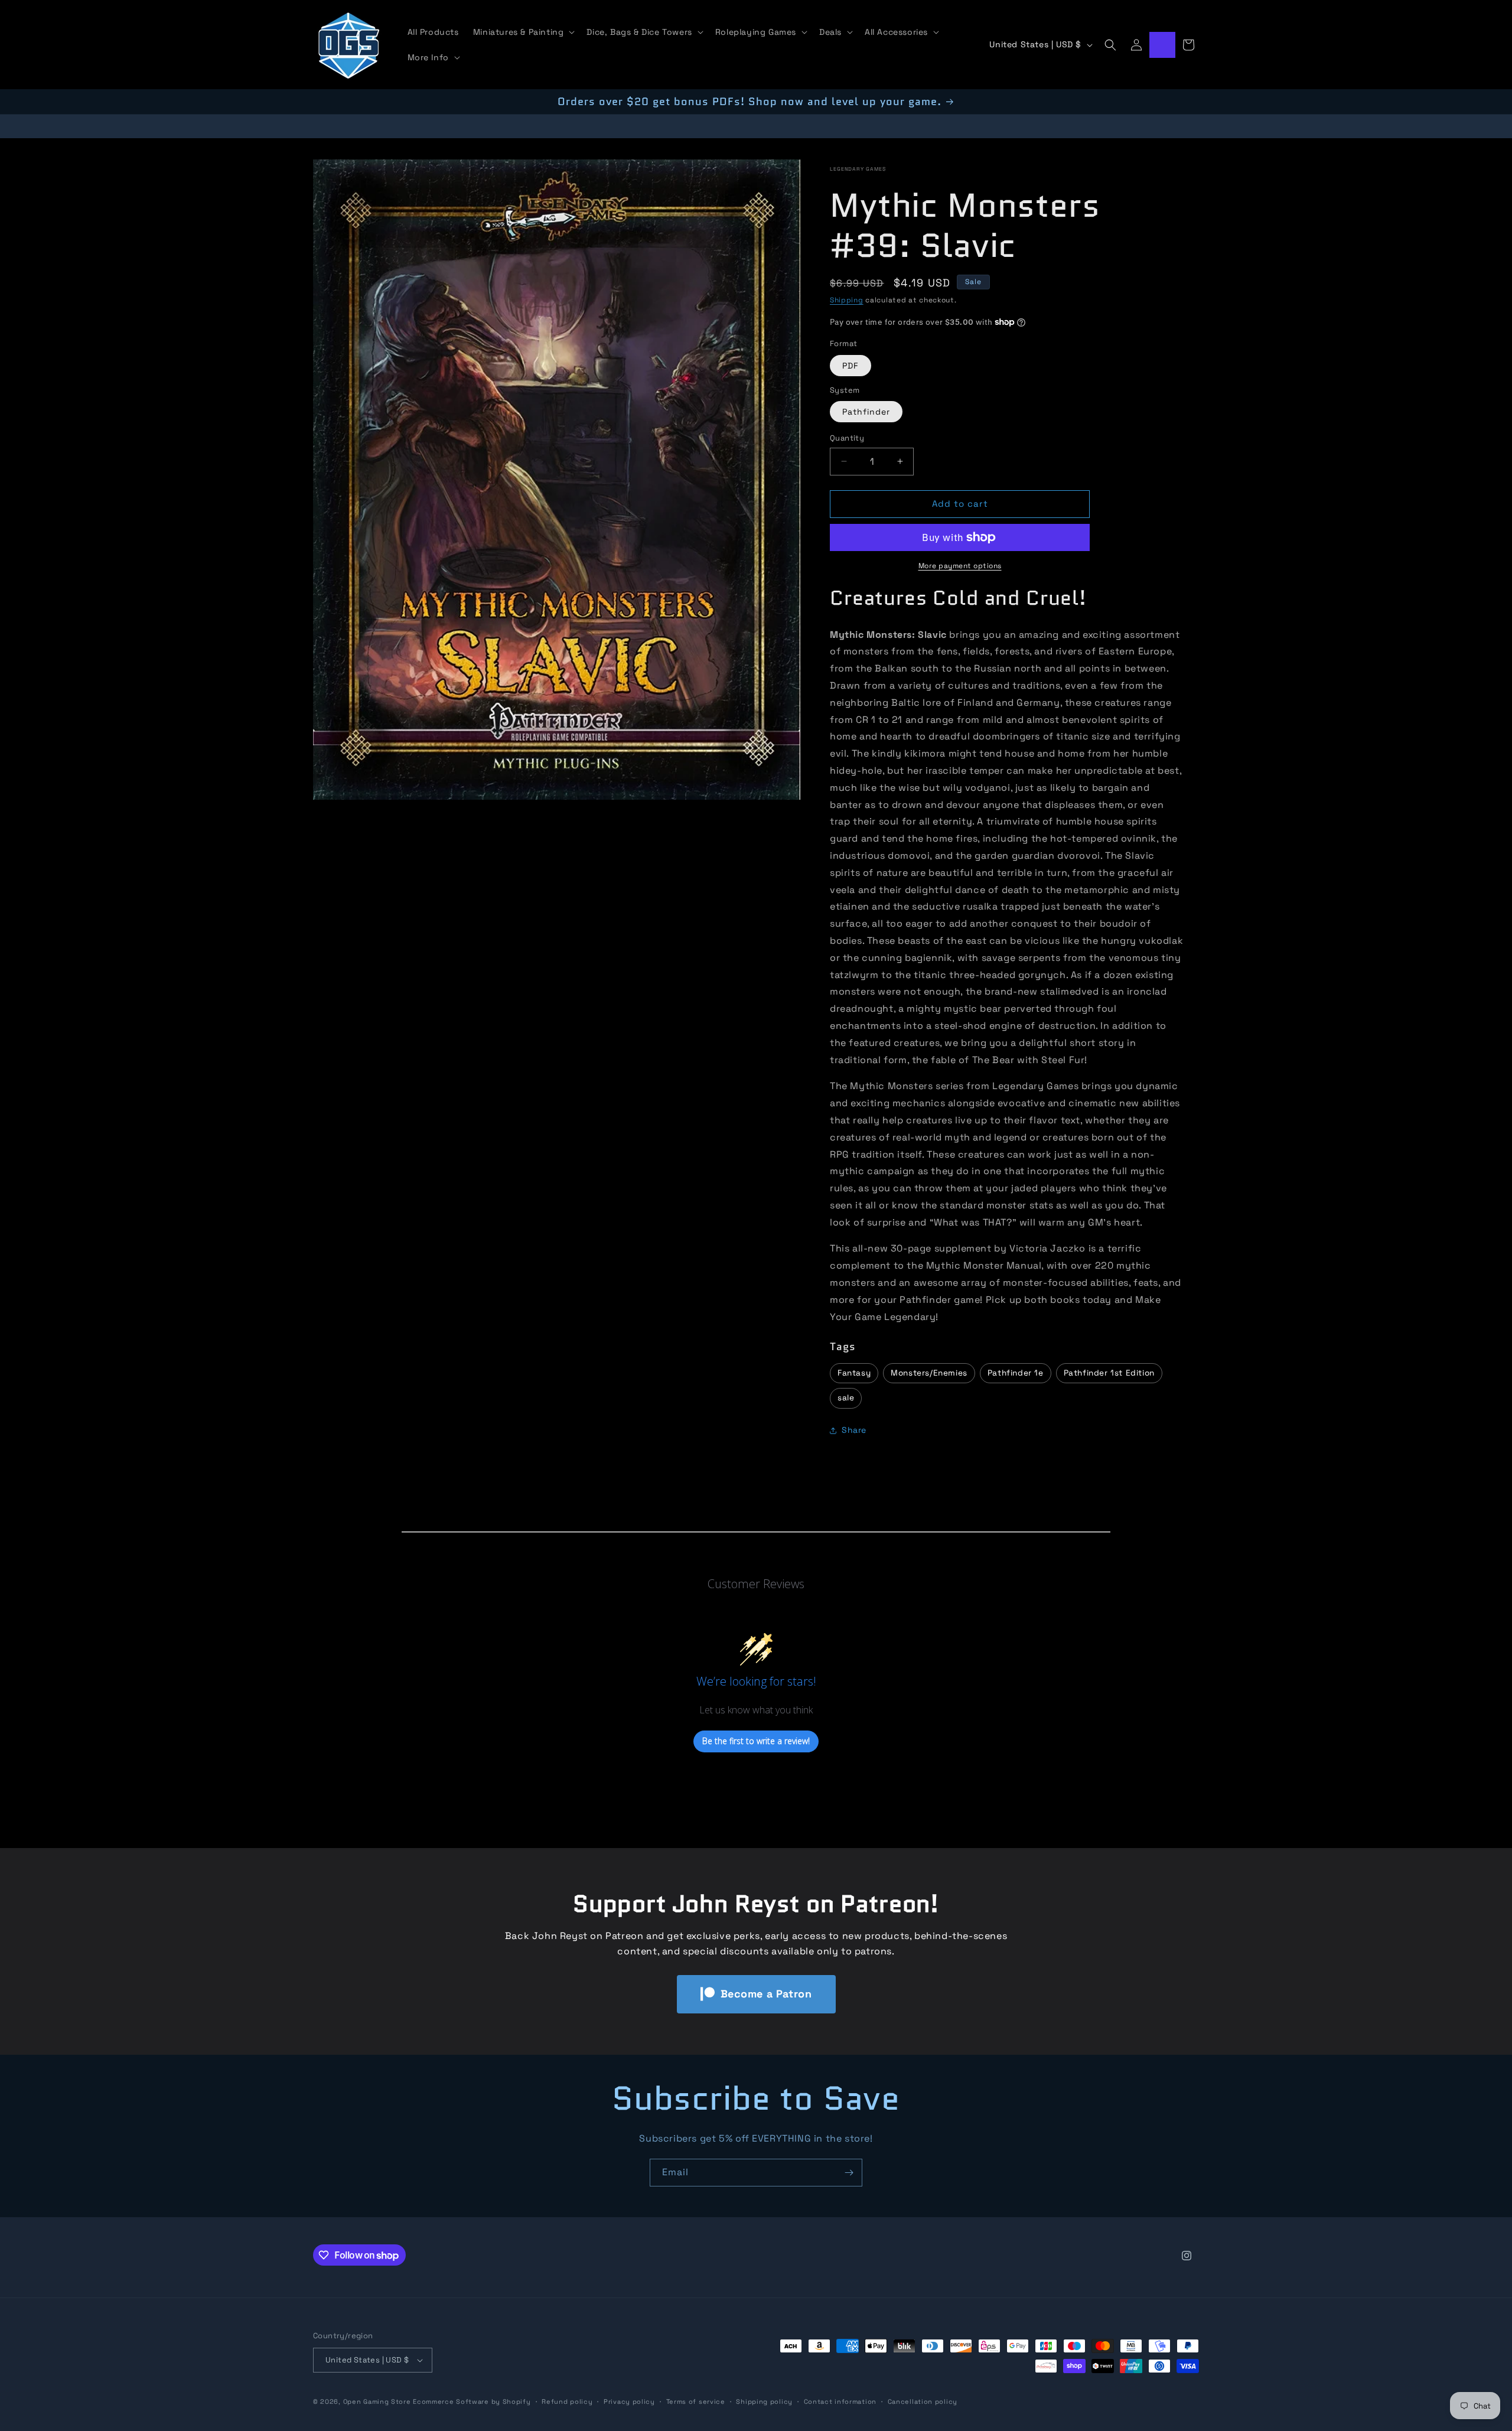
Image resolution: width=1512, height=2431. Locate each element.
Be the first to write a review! (756, 1741)
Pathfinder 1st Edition (1109, 1373)
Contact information (840, 2401)
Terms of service (696, 2401)
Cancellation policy (923, 2401)
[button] (523, 32)
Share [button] (854, 1430)
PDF (850, 366)
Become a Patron (766, 1994)
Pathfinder (866, 412)
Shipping (847, 300)
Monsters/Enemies (929, 1373)
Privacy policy (629, 2401)
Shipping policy (764, 2401)
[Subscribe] (849, 2173)
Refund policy (567, 2401)
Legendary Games (858, 169)
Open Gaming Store (377, 2401)
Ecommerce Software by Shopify (472, 2401)
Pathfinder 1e (1016, 1373)
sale (846, 1398)
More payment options (960, 566)
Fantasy (854, 1373)
